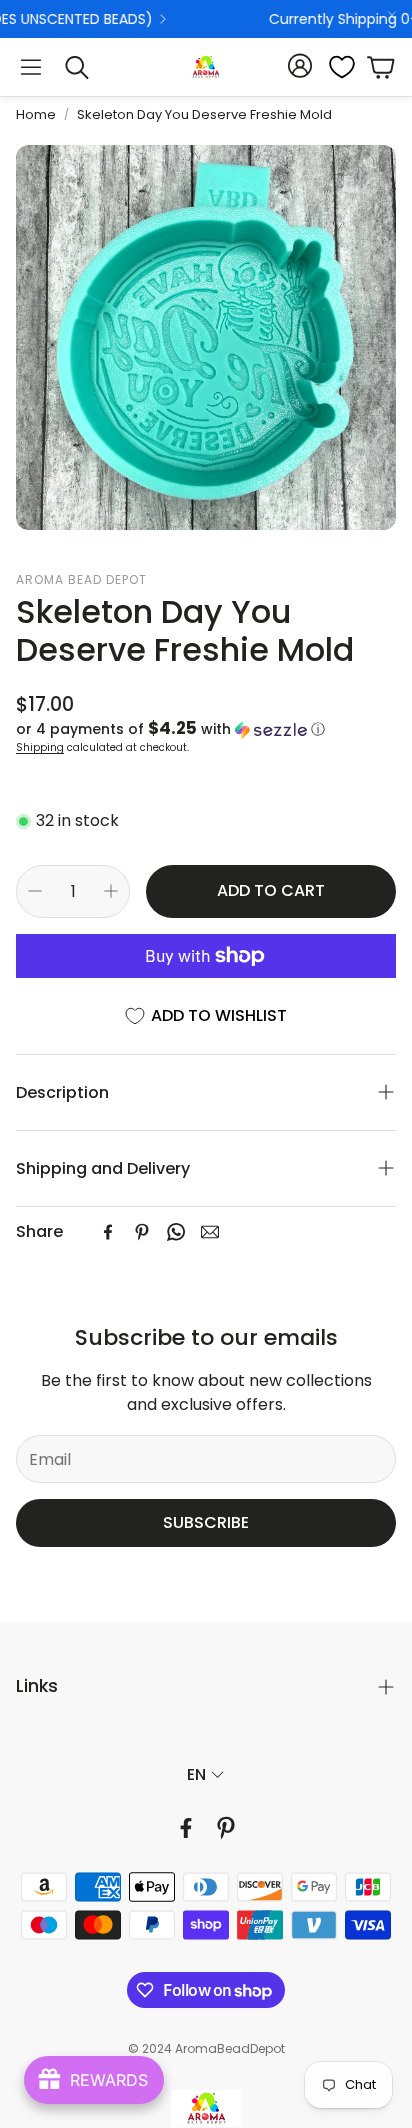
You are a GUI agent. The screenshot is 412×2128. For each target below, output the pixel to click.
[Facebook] (108, 1232)
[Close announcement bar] (392, 15)
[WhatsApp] (176, 1232)
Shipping (40, 747)
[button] (31, 67)
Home (36, 114)
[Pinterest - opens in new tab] (226, 1828)
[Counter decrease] (35, 891)
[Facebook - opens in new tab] (186, 1828)
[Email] (210, 1232)
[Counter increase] (111, 891)
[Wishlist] (336, 67)
